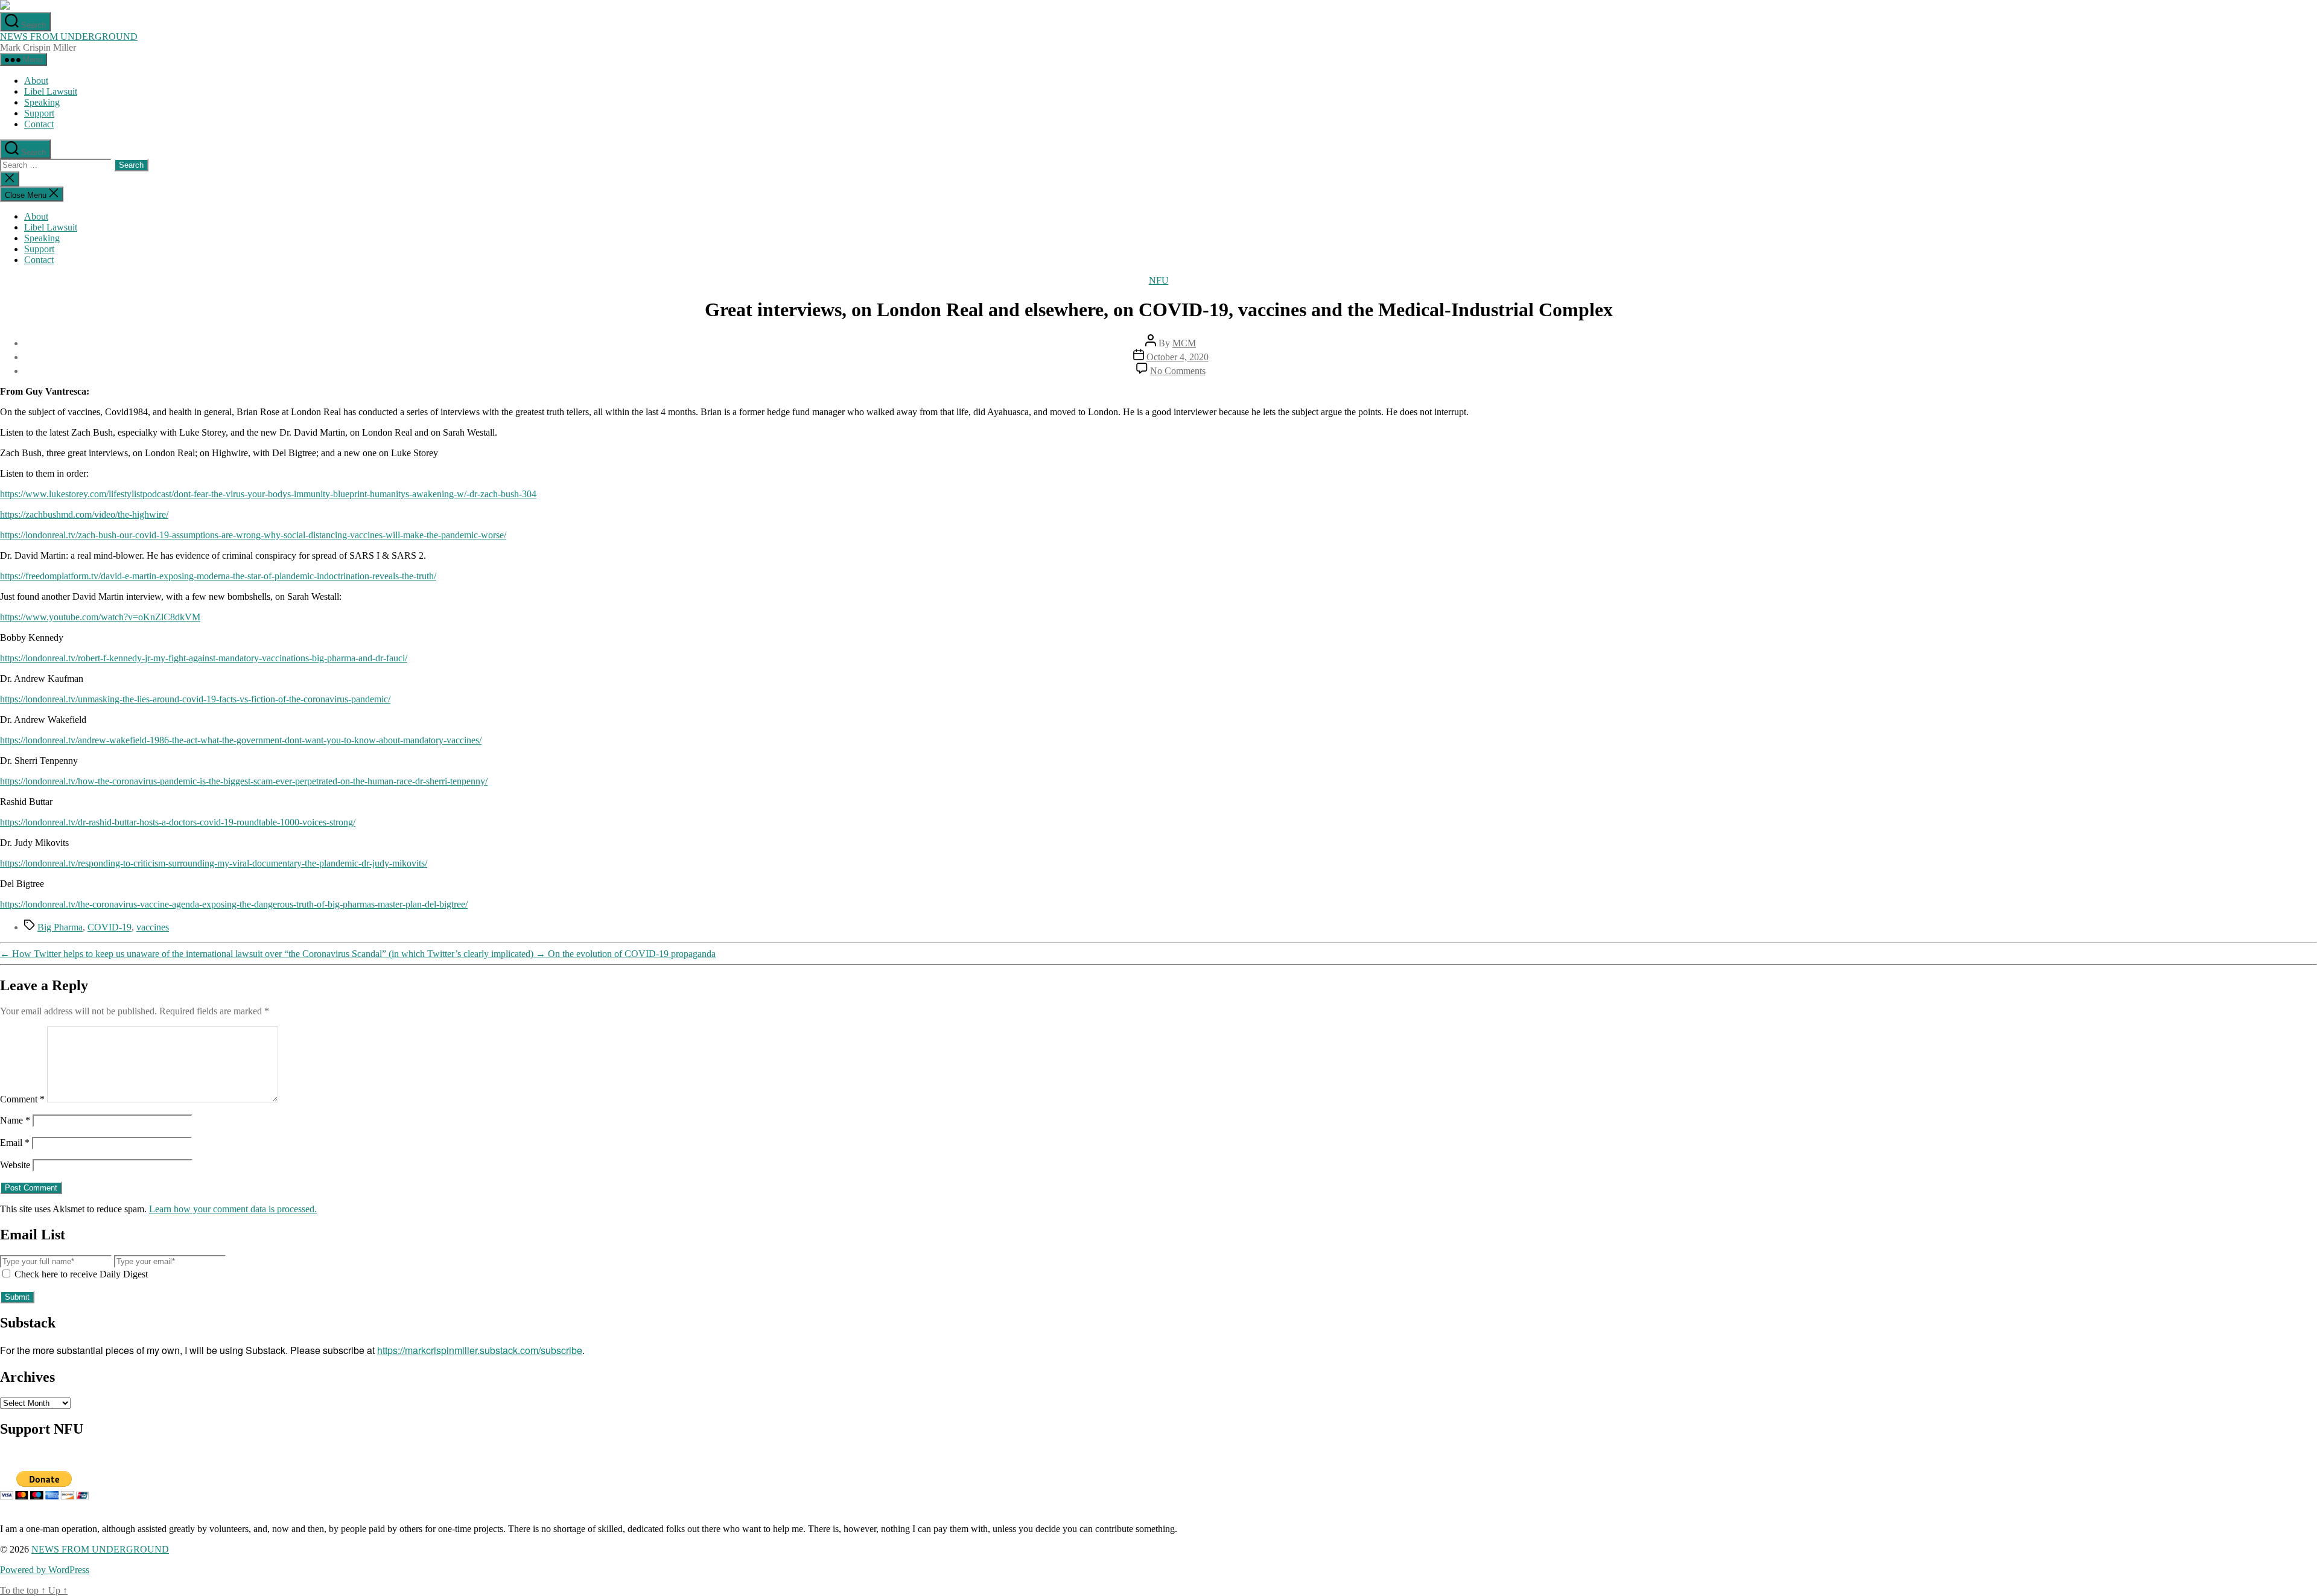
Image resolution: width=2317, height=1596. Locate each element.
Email (15, 1143)
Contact (39, 124)
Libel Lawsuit (51, 91)
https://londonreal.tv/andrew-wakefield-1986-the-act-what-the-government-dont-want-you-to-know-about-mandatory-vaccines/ (241, 740)
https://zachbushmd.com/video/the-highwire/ (84, 514)
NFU (1159, 280)
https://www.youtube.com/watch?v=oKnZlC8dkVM (100, 617)
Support (39, 113)
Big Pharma (60, 927)
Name (15, 1120)
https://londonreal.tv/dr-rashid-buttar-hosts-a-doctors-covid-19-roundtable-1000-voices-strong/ (178, 822)
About (36, 81)
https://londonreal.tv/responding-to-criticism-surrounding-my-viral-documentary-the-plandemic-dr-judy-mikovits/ (214, 863)
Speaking (42, 102)
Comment (22, 1099)
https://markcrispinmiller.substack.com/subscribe (480, 1350)
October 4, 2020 (1178, 357)
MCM (1184, 343)
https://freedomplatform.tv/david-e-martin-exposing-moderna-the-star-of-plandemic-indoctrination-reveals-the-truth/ (218, 576)
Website (15, 1165)
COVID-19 (110, 927)
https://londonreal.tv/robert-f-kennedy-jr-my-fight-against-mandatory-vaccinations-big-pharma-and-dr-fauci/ (204, 658)
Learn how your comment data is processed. (233, 1209)
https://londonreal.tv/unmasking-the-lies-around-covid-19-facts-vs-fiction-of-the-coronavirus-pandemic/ (195, 699)
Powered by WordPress (45, 1570)
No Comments (1178, 371)
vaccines (153, 927)
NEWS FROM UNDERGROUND (69, 37)
